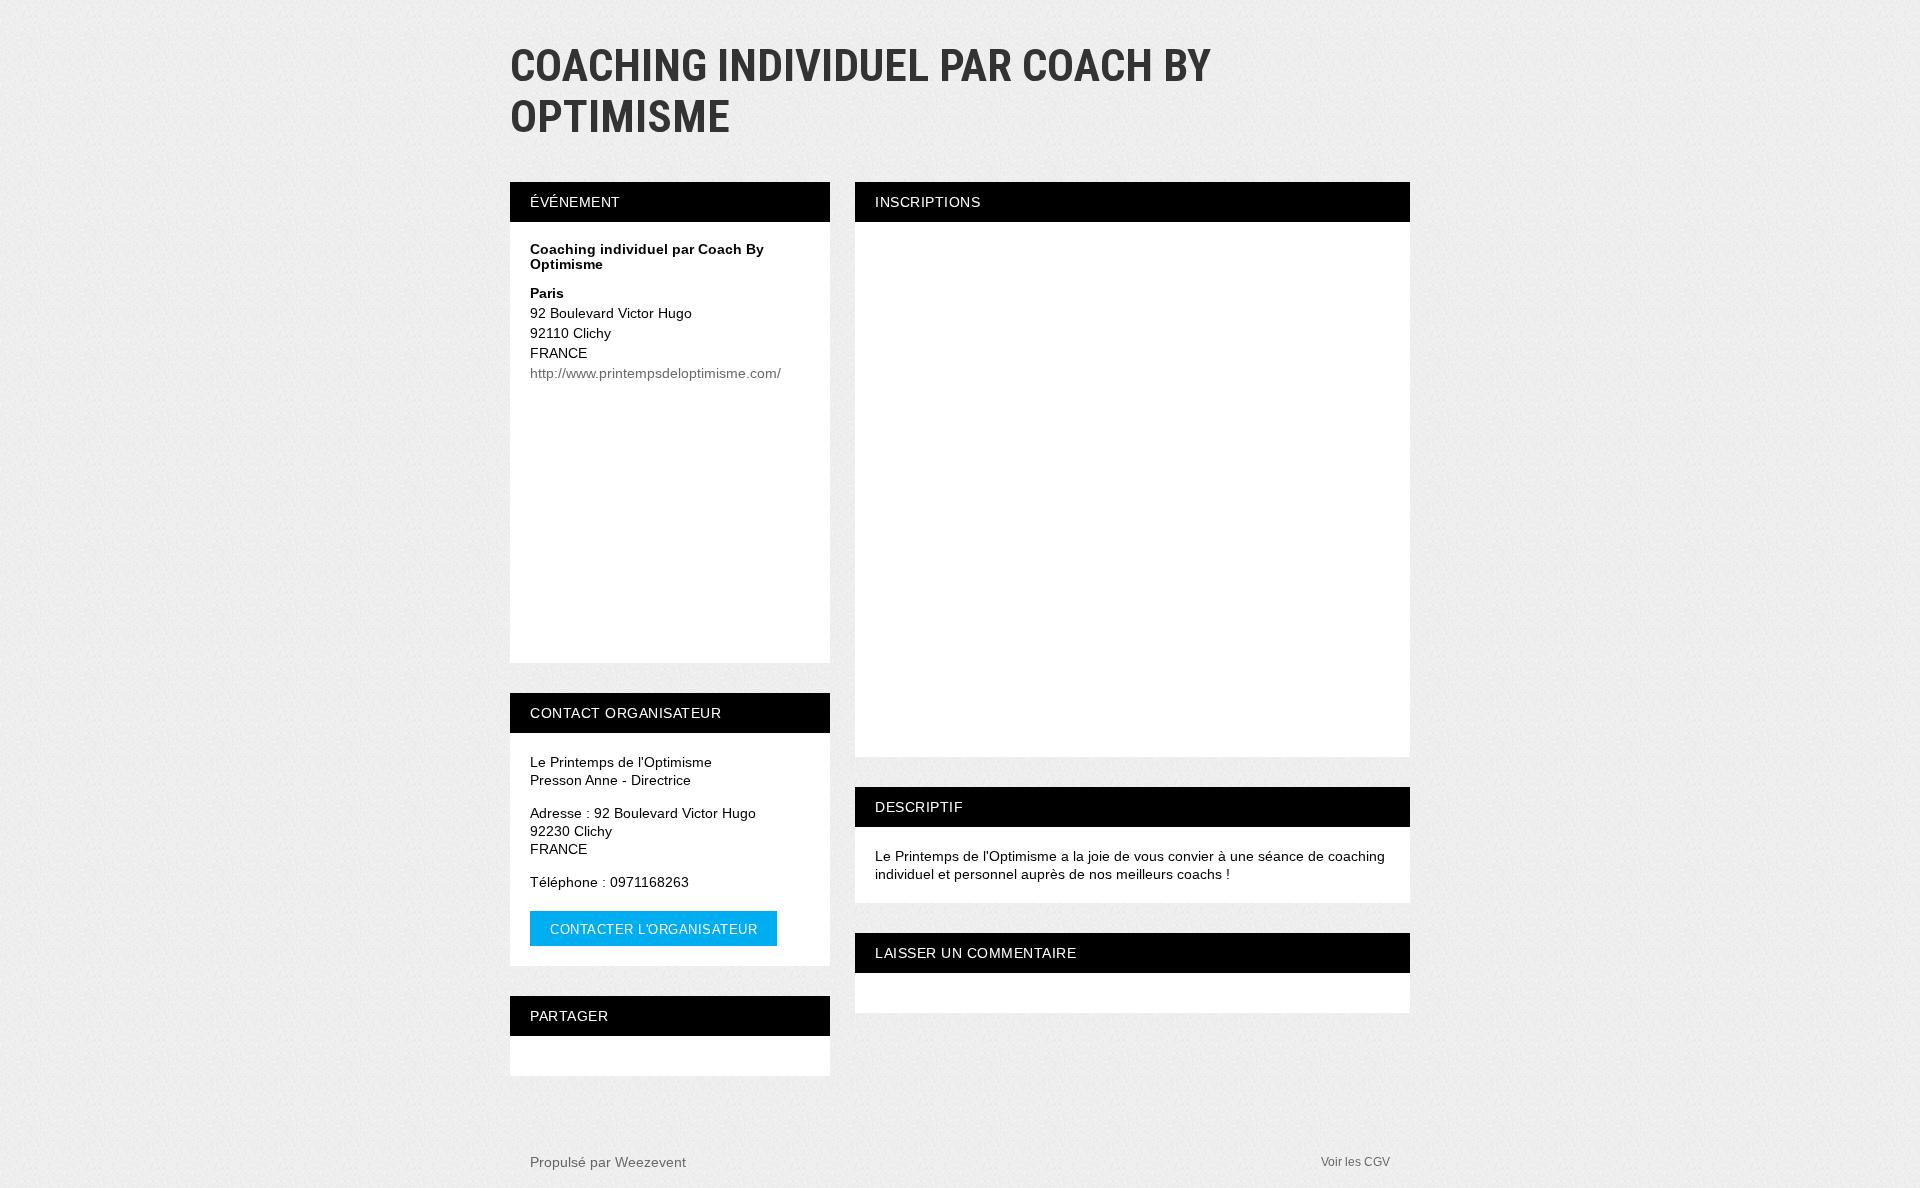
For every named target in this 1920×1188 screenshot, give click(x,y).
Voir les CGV (1355, 1162)
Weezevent (650, 1162)
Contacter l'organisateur (653, 929)
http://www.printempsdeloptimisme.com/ (655, 373)
